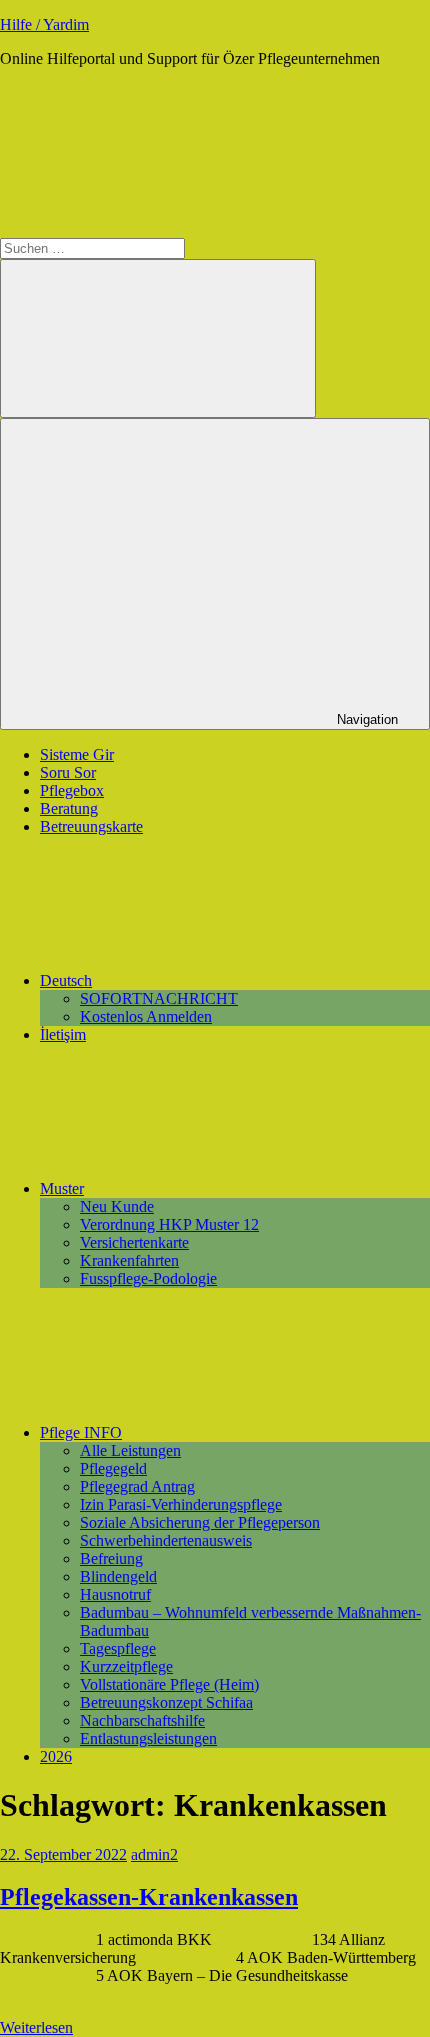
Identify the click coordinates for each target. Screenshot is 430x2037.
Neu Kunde (117, 1206)
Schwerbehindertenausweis (166, 1540)
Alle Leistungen (130, 1450)
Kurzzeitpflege (126, 1666)
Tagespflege (118, 1648)
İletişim (63, 1034)
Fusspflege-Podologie (148, 1278)
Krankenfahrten (129, 1260)
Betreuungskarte (91, 826)
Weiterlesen (36, 2027)
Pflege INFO (81, 1432)
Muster (62, 1188)
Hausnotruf (115, 1594)
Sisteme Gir (77, 754)
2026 (56, 1756)
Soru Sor (68, 772)
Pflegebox (72, 790)
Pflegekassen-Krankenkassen (149, 1897)
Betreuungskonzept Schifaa (166, 1702)
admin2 (154, 1854)
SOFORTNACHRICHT (159, 998)
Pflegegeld (113, 1468)
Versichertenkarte (134, 1242)
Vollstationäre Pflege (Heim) (169, 1684)
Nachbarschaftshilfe (142, 1720)
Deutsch (66, 980)
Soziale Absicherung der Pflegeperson (200, 1522)
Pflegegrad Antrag (137, 1486)
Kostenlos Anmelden (146, 1016)
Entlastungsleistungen (148, 1738)
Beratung (69, 808)
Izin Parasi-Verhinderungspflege (181, 1504)
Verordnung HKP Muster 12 (169, 1224)
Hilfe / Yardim (44, 24)
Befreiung (111, 1558)
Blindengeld (118, 1576)
